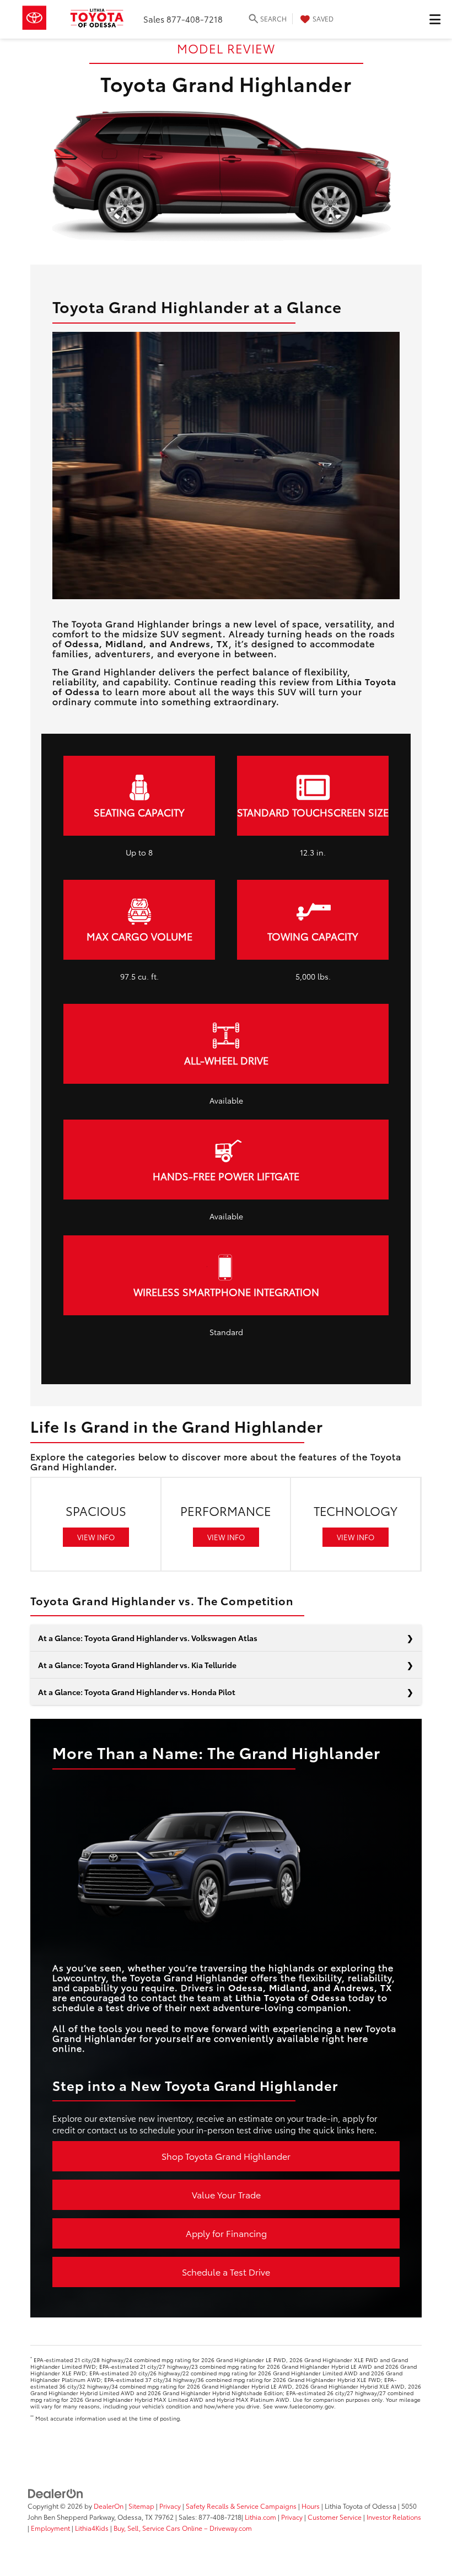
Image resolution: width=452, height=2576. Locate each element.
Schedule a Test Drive (226, 2271)
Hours (311, 2506)
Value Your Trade (226, 2194)
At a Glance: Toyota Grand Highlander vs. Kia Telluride (137, 1665)
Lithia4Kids (92, 2528)
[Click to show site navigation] (435, 19)
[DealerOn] (56, 2493)
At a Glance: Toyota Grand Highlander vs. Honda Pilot (137, 1692)
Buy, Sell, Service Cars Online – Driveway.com (183, 2528)
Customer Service (335, 2517)
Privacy (170, 2506)
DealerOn (109, 2506)
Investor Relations (394, 2517)
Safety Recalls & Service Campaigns (241, 2506)
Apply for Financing (226, 2233)
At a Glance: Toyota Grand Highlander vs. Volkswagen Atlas (148, 1638)
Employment (50, 2528)
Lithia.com (261, 2517)
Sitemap (141, 2506)
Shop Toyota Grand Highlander (226, 2156)
